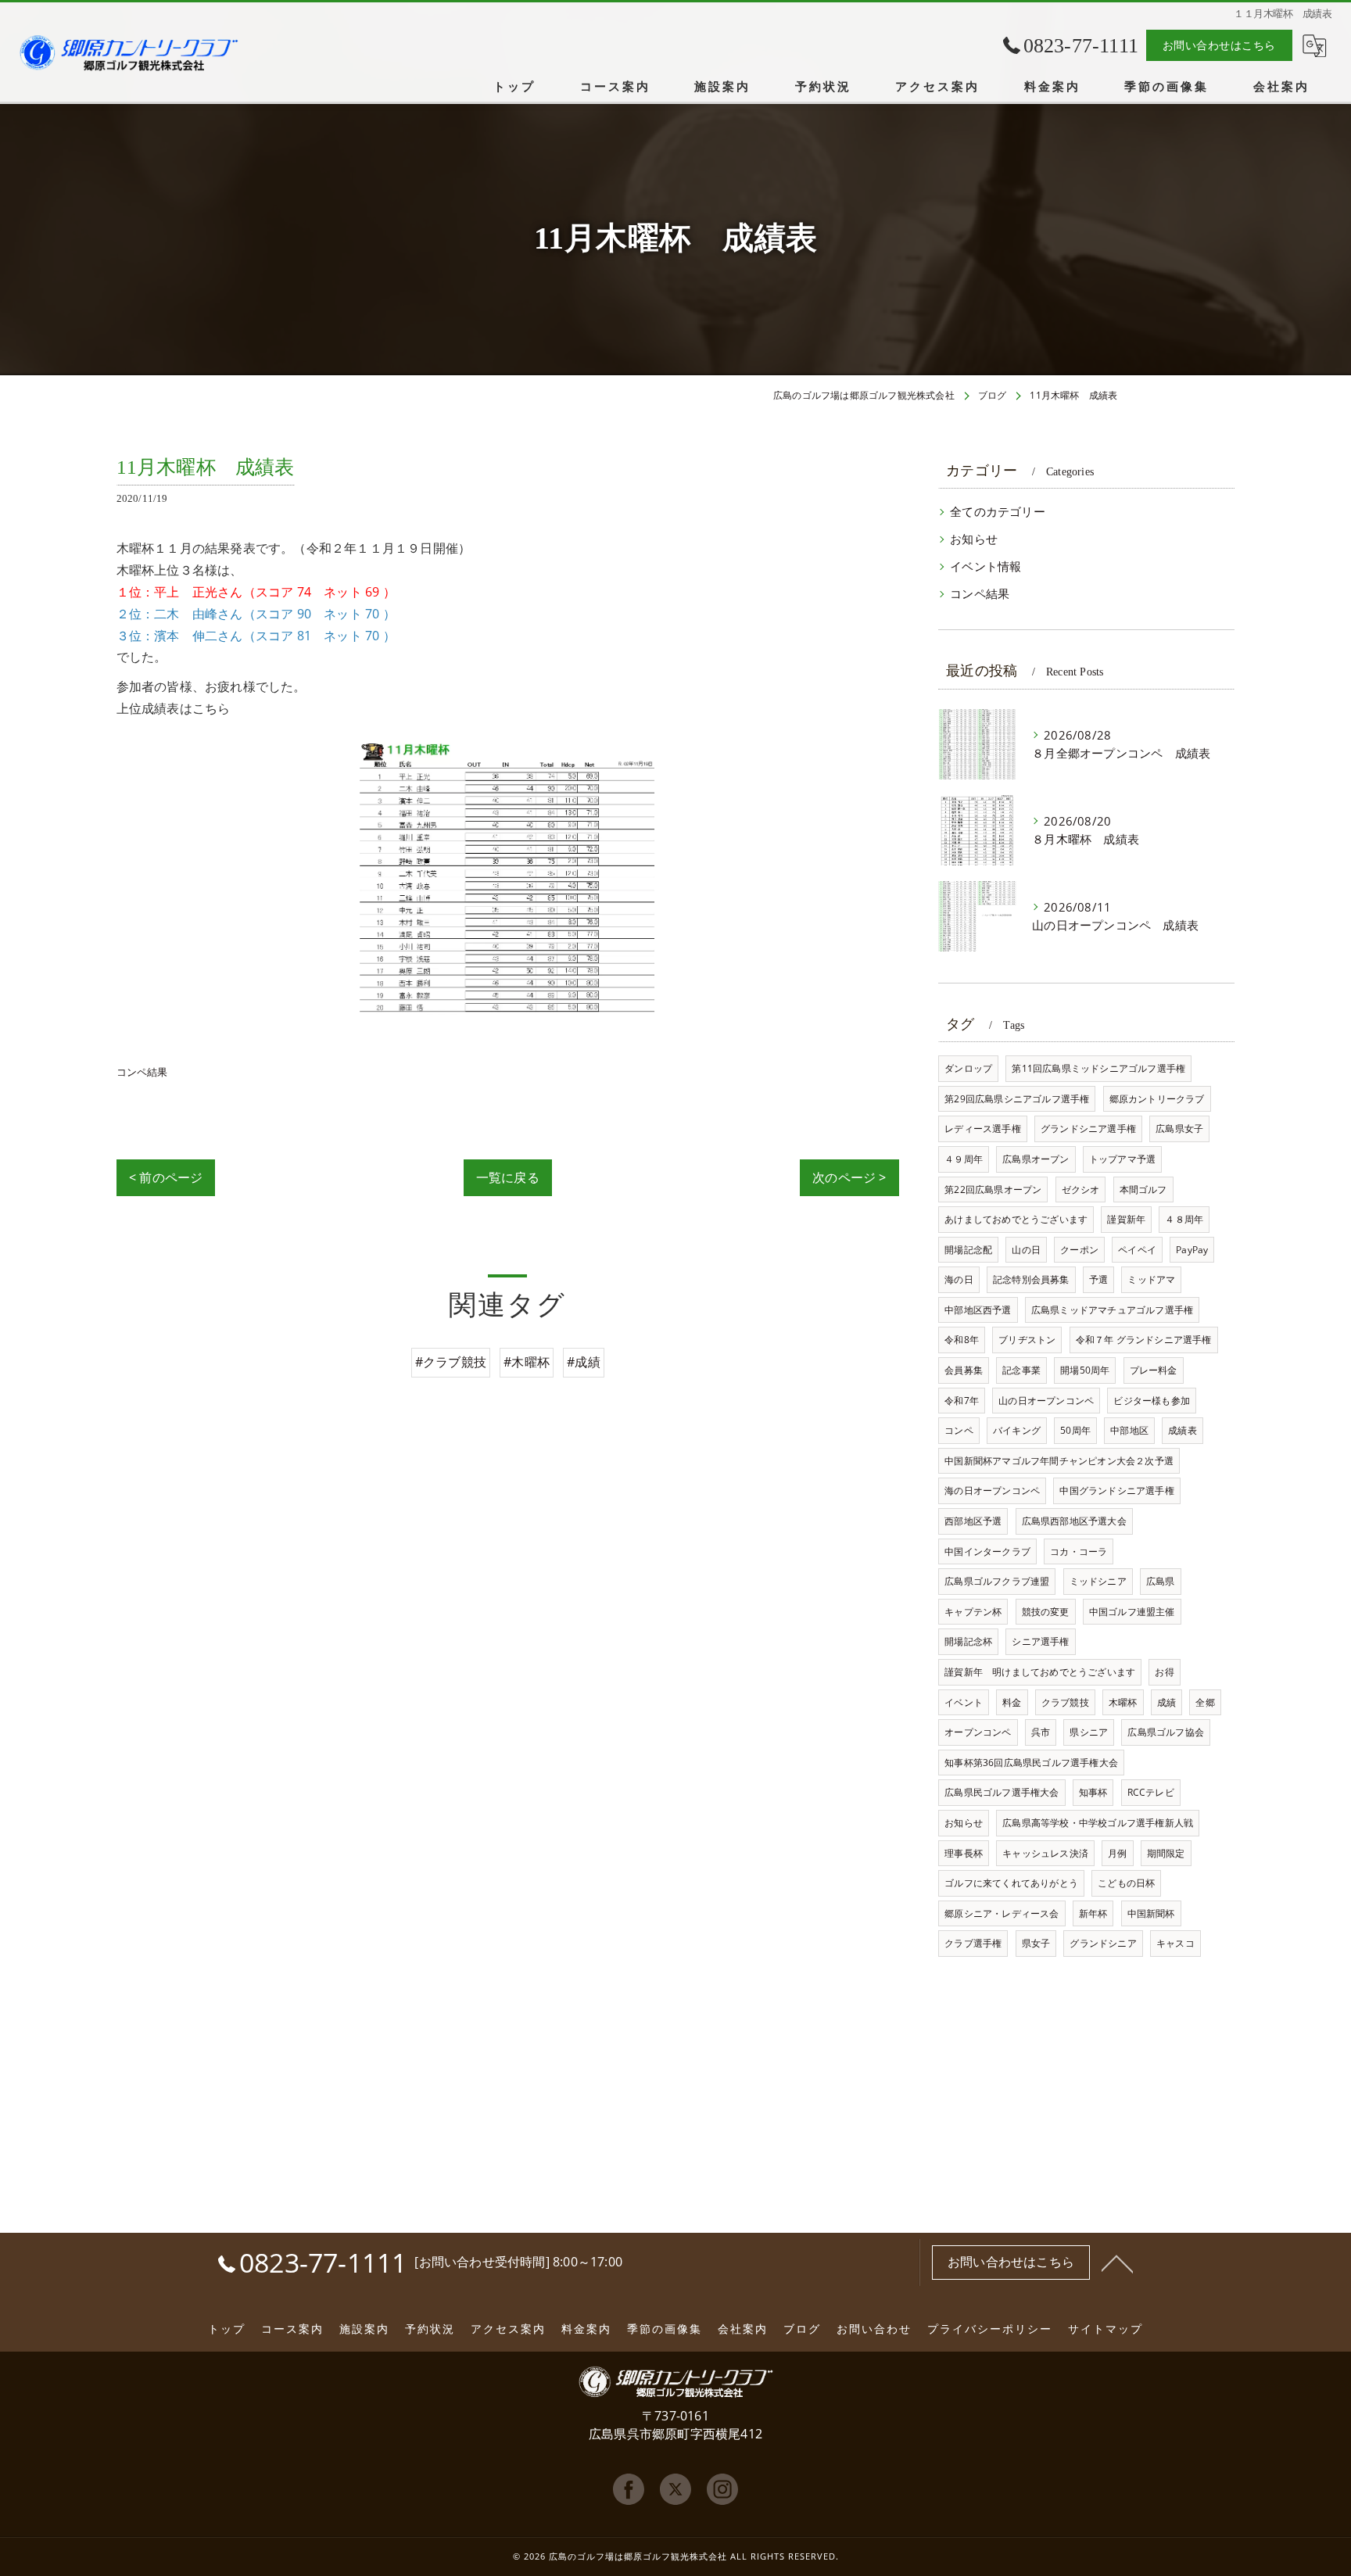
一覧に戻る (508, 1177)
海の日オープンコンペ (992, 1490)
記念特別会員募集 (1031, 1279)
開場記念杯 (968, 1641)
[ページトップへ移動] (1117, 2263)
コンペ (959, 1430)
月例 (1117, 1853)
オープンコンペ (978, 1732)
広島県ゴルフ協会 (1166, 1732)
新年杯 (1093, 1913)
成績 (1166, 1702)
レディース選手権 (983, 1129)
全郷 (1205, 1702)
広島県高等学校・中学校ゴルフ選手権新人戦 (1098, 1823)
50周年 (1075, 1430)
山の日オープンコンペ (1046, 1401)
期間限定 (1166, 1853)
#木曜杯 (527, 1362)
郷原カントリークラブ (1157, 1099)
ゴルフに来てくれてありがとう (1011, 1883)
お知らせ (974, 539)
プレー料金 (1154, 1370)
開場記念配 (968, 1250)
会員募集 (964, 1370)
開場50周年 (1085, 1370)
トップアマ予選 (1122, 1159)
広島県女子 (1179, 1129)
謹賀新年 (1126, 1219)
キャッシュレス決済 (1045, 1853)
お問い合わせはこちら (1219, 45)
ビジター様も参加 (1152, 1401)
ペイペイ (1137, 1250)
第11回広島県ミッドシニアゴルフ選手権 (1098, 1068)
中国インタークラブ (987, 1551)
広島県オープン (1036, 1159)
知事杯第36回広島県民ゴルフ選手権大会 (1031, 1763)
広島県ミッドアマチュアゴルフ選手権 (1112, 1310)
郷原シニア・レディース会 (1002, 1913)
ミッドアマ (1151, 1279)
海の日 (959, 1279)
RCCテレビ (1151, 1792)
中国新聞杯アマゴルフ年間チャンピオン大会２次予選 (1059, 1461)
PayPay (1192, 1250)
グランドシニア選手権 (1088, 1129)
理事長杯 (964, 1853)
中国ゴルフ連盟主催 (1132, 1612)
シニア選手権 (1040, 1641)
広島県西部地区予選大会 (1074, 1521)
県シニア (1089, 1732)
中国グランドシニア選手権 (1116, 1490)
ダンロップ (968, 1068)
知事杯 (1093, 1792)
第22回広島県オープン (993, 1189)
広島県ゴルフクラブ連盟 (997, 1581)
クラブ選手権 (973, 1943)
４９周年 (964, 1159)
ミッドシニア (1098, 1581)
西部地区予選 (973, 1521)
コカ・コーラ (1079, 1551)
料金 (1012, 1702)
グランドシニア (1103, 1943)
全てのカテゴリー (998, 512)
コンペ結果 (142, 1072)
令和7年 (962, 1401)
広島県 (1161, 1581)
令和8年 (962, 1340)
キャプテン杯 (973, 1612)
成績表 (1183, 1430)
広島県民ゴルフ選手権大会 (1002, 1792)
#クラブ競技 (451, 1362)
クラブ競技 (1065, 1702)
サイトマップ (1106, 2329)
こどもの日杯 (1126, 1883)
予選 (1098, 1279)
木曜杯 (1123, 1702)
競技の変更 (1046, 1612)
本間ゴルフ (1143, 1189)
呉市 (1041, 1732)
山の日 (1026, 1250)
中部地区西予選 (978, 1310)
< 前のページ (166, 1177)
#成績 (584, 1362)
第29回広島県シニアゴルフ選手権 (1017, 1099)
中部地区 (1129, 1430)
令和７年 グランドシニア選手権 (1144, 1340)
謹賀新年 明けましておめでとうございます (1040, 1672)
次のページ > (849, 1177)
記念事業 (1021, 1370)
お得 (1164, 1672)
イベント (964, 1702)
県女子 (1036, 1943)
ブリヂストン (1027, 1340)
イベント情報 (985, 566)
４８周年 (1184, 1219)
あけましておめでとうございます (1016, 1219)
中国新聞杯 (1151, 1913)
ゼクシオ (1081, 1189)
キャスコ (1175, 1943)
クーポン (1079, 1250)
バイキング (1017, 1430)
